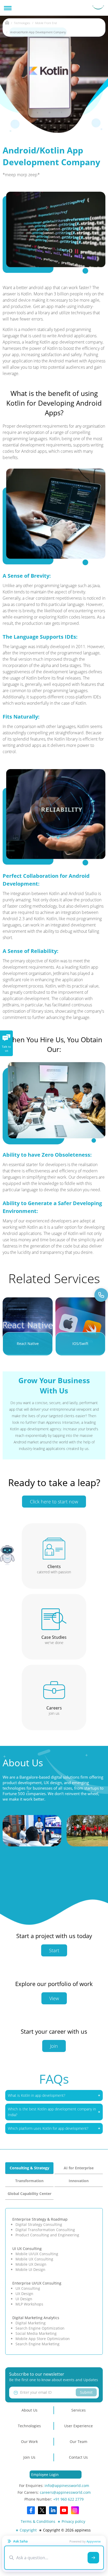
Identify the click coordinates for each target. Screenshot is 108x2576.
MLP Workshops (29, 2304)
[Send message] (93, 2558)
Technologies (22, 23)
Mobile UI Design (30, 2269)
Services (79, 2410)
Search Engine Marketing (37, 2344)
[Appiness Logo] (98, 8)
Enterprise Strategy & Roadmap (40, 2219)
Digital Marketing (31, 2323)
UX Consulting (28, 2288)
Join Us (29, 2457)
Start (54, 1950)
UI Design (24, 2299)
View (54, 1998)
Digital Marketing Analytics (36, 2318)
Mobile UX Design (31, 2264)
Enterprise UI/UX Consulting (37, 2283)
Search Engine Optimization (40, 2328)
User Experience (79, 2426)
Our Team (79, 2442)
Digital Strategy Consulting (39, 2224)
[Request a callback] (101, 1295)
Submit (86, 2392)
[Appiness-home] (7, 23)
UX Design (24, 2294)
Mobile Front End (46, 23)
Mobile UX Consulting (34, 2259)
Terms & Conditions (38, 2521)
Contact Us (78, 2457)
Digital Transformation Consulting (45, 2230)
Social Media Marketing (36, 2333)
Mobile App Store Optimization (43, 2339)
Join (54, 2046)
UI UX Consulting (27, 2249)
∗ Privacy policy (71, 2521)
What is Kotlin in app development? (37, 2095)
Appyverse (94, 2541)
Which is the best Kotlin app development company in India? (52, 2112)
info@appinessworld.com (67, 2486)
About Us (29, 2410)
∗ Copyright (26, 2530)
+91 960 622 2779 (68, 2499)
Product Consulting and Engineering (47, 2235)
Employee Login (45, 2475)
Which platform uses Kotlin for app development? (48, 2128)
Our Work (29, 2442)
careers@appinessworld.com (65, 2492)
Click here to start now (54, 1502)
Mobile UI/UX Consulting (37, 2254)
